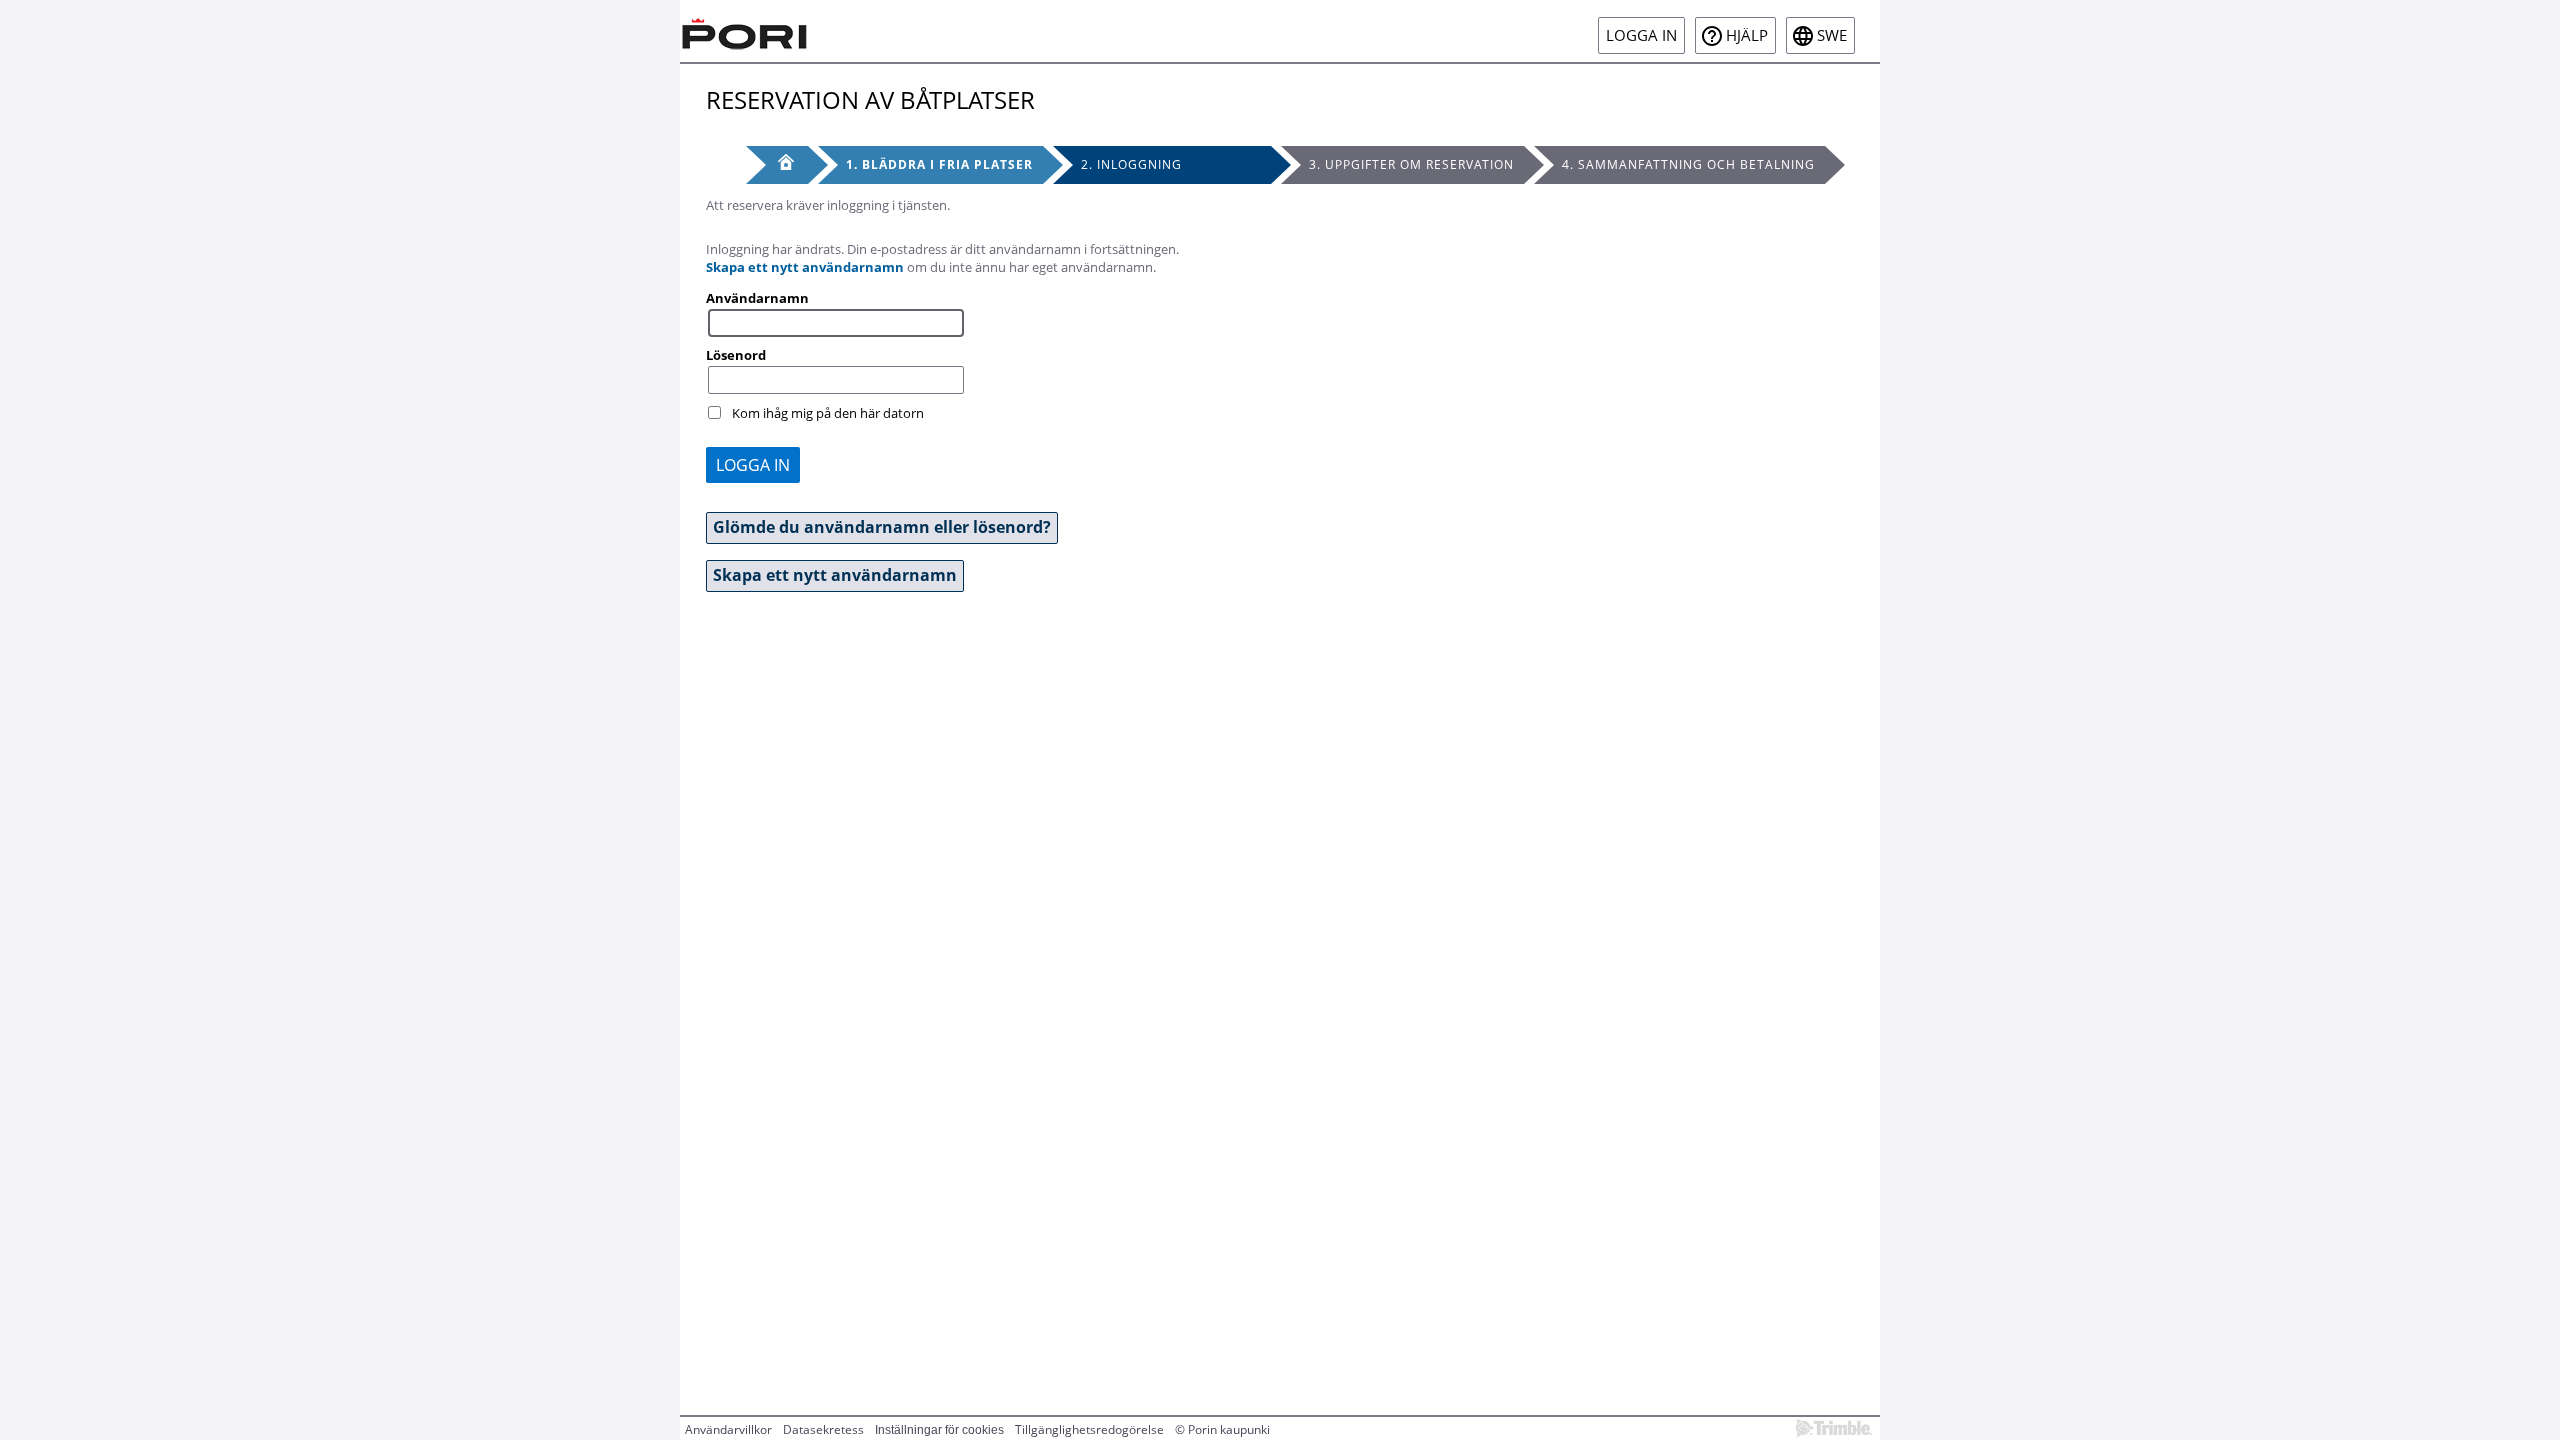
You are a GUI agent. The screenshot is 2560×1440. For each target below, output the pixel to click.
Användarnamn (757, 298)
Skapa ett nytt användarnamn (805, 267)
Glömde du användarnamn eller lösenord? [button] (882, 527)
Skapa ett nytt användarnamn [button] (835, 575)
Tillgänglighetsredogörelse (1089, 1429)
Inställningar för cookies (939, 1430)
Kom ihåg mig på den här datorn (828, 413)
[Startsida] (745, 31)
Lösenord (736, 355)
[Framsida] (777, 165)
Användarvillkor (728, 1429)
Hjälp (1747, 35)
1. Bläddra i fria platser (939, 164)
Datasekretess (823, 1429)
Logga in (1641, 35)
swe (1832, 35)
